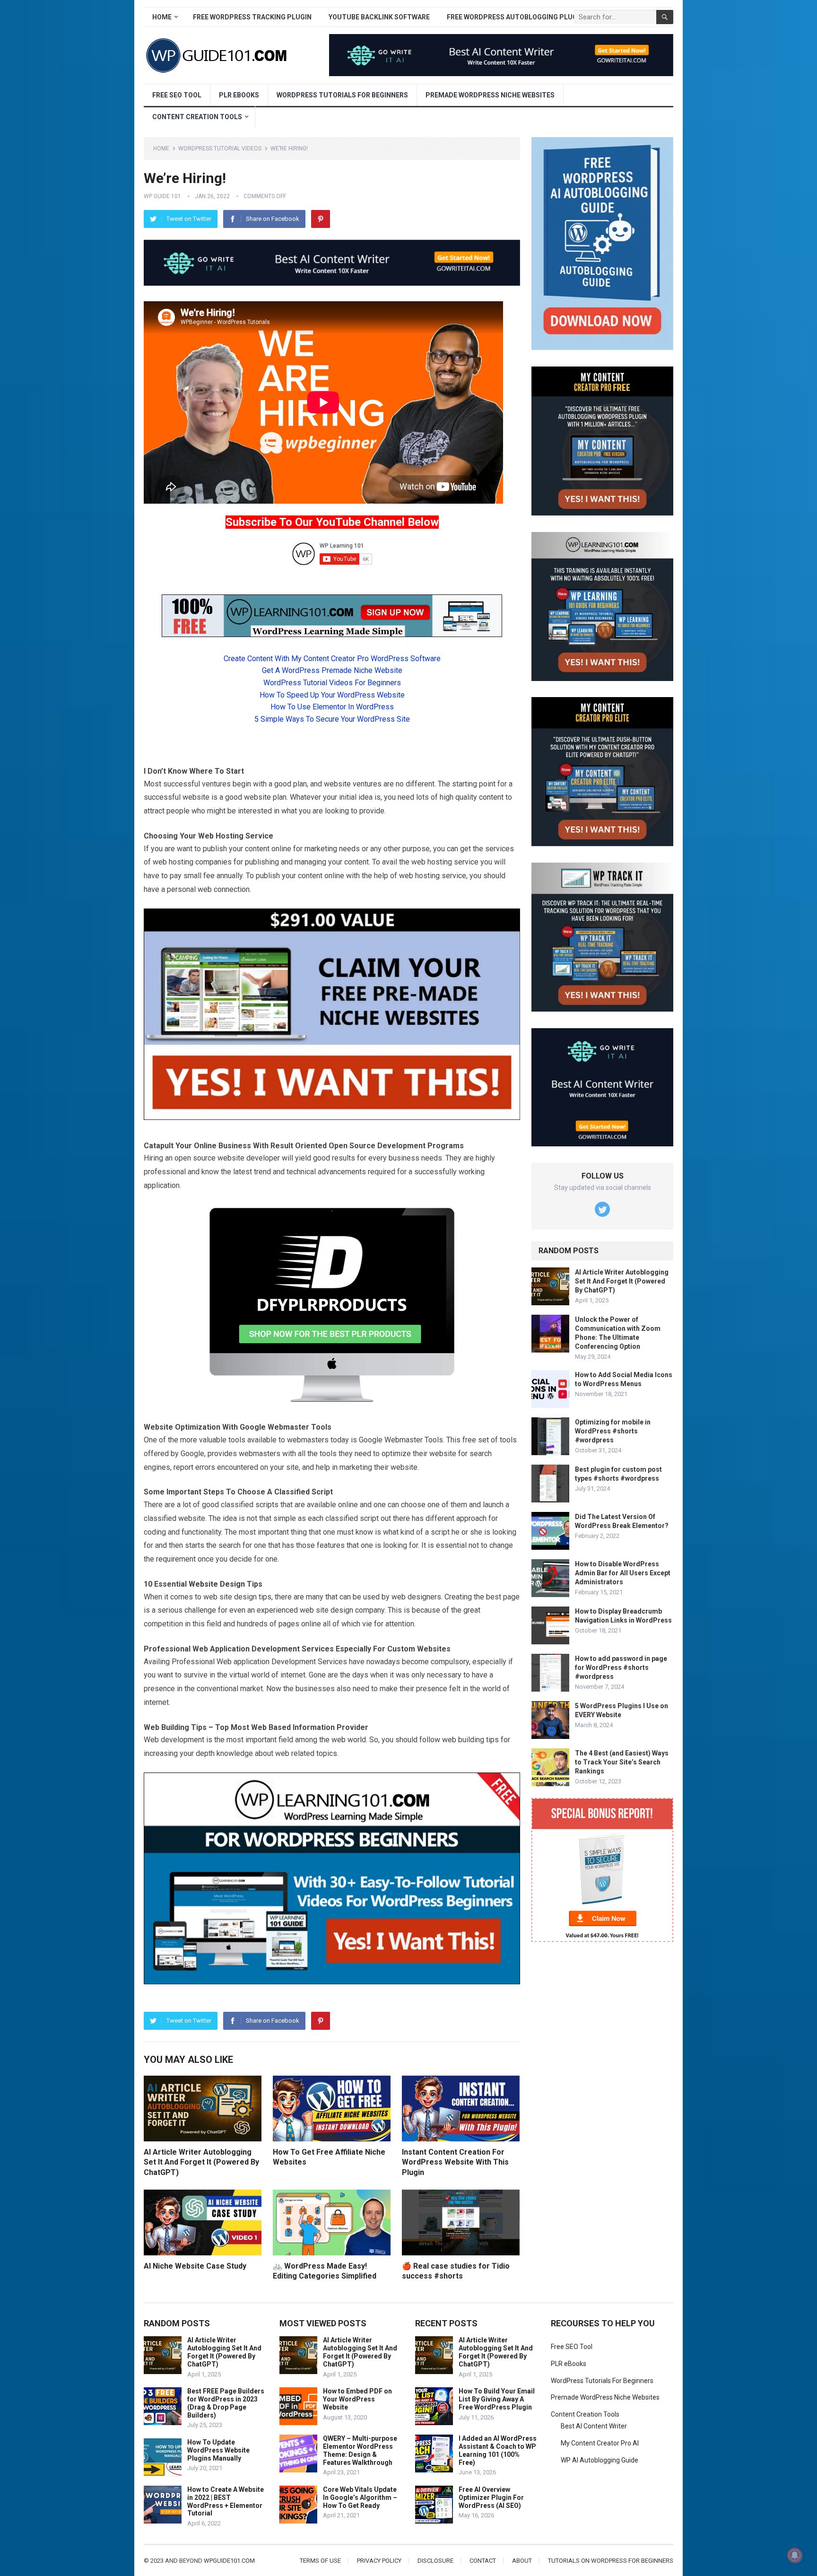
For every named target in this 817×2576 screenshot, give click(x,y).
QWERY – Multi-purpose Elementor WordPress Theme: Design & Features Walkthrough (360, 2450)
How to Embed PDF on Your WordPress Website (357, 2399)
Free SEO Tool (177, 95)
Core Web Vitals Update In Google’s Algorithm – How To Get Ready (360, 2497)
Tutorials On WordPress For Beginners (611, 2561)
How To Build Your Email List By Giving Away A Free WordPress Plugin (497, 2399)
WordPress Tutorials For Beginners (342, 95)
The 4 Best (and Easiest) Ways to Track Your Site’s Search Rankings (622, 1762)
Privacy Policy (379, 2561)
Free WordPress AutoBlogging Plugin (515, 17)
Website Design (217, 1584)
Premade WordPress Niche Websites (490, 95)
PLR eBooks (239, 95)
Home (162, 17)
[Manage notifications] (795, 2555)
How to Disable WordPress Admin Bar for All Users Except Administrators (623, 1573)
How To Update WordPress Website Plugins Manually (218, 2450)
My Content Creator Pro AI (600, 2443)
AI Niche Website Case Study (195, 2266)
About (522, 2561)
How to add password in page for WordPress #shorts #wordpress (621, 1668)
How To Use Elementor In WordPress (332, 707)
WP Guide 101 (162, 196)
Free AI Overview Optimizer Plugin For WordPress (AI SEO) (491, 2497)
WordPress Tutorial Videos (220, 148)
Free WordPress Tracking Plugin (252, 17)
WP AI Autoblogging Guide (600, 2460)
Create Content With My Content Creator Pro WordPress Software (332, 659)
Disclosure (435, 2561)
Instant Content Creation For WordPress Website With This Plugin (455, 2162)
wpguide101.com (229, 2561)
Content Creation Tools (197, 117)
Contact (483, 2561)
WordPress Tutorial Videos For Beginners (332, 683)
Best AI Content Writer (594, 2426)
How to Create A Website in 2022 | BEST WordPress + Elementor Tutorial (226, 2501)
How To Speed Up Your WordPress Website (332, 695)
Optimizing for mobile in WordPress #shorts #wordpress (613, 1431)
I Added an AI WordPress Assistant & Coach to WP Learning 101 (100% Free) (498, 2450)
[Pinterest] (321, 219)
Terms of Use (320, 2561)
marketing (321, 849)
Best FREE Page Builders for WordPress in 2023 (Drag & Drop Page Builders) (226, 2403)
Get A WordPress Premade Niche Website (332, 670)
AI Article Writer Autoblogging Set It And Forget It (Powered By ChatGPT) (201, 2162)
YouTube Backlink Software (379, 17)
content (491, 797)
